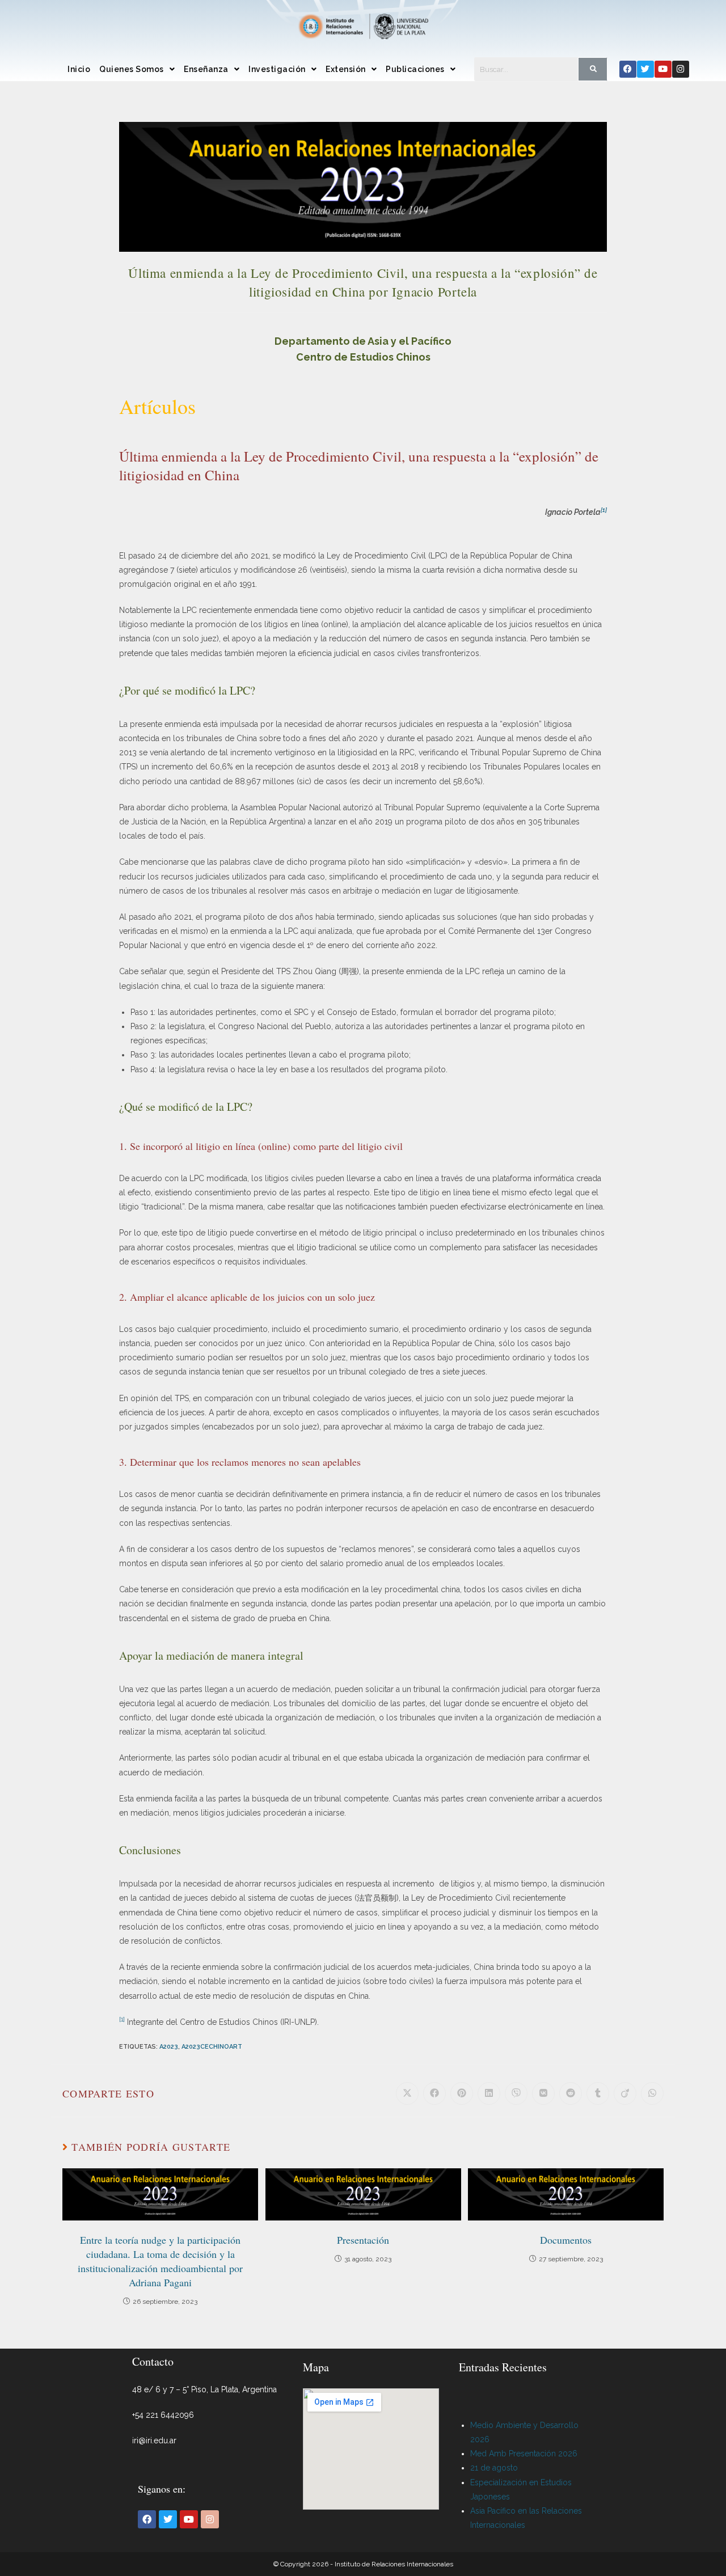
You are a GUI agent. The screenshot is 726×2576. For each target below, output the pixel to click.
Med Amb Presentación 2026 (524, 2454)
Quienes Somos (132, 69)
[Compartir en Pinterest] (462, 2093)
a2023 (169, 2047)
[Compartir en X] (407, 2093)
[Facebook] (628, 69)
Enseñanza (206, 69)
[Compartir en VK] (543, 2093)
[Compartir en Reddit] (571, 2093)
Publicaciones (415, 69)
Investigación (277, 69)
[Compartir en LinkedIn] (489, 2093)
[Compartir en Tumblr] (598, 2093)
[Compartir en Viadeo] (625, 2093)
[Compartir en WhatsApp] (652, 2093)
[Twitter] (645, 69)
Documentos (566, 2240)
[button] (137, 69)
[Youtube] (663, 69)
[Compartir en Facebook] (434, 2093)
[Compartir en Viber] (516, 2093)
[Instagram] (681, 69)
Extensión (346, 69)
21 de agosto (494, 2468)
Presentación (363, 2240)
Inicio (79, 69)
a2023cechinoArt (212, 2047)
